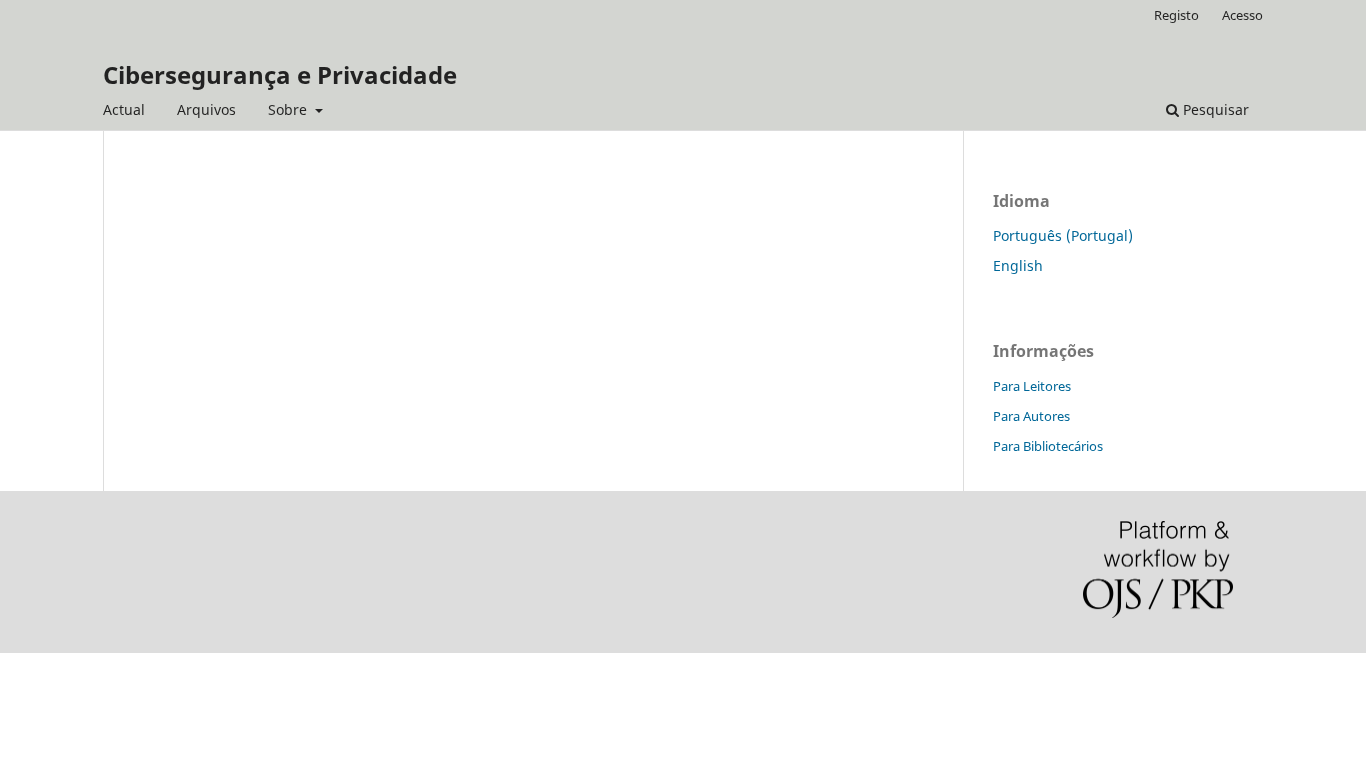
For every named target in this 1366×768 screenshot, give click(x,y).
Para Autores (1031, 416)
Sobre (289, 109)
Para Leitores (1032, 386)
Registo (1176, 15)
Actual (124, 109)
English (1018, 265)
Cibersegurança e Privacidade (280, 74)
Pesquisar (1214, 109)
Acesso (1242, 15)
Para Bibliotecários (1048, 446)
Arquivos (206, 109)
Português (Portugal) (1063, 235)
